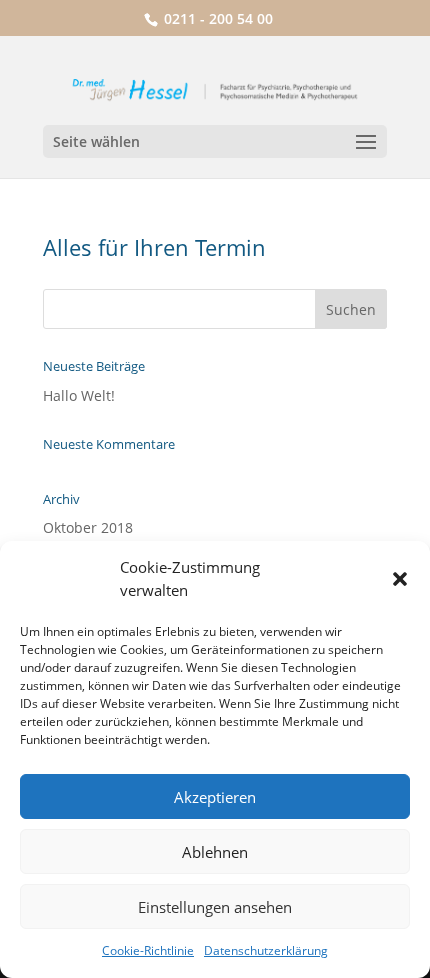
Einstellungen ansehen (215, 907)
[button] (400, 579)
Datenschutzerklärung (266, 950)
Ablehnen (215, 852)
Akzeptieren (215, 797)
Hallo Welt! (79, 395)
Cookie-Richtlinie (148, 950)
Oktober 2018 (88, 527)
